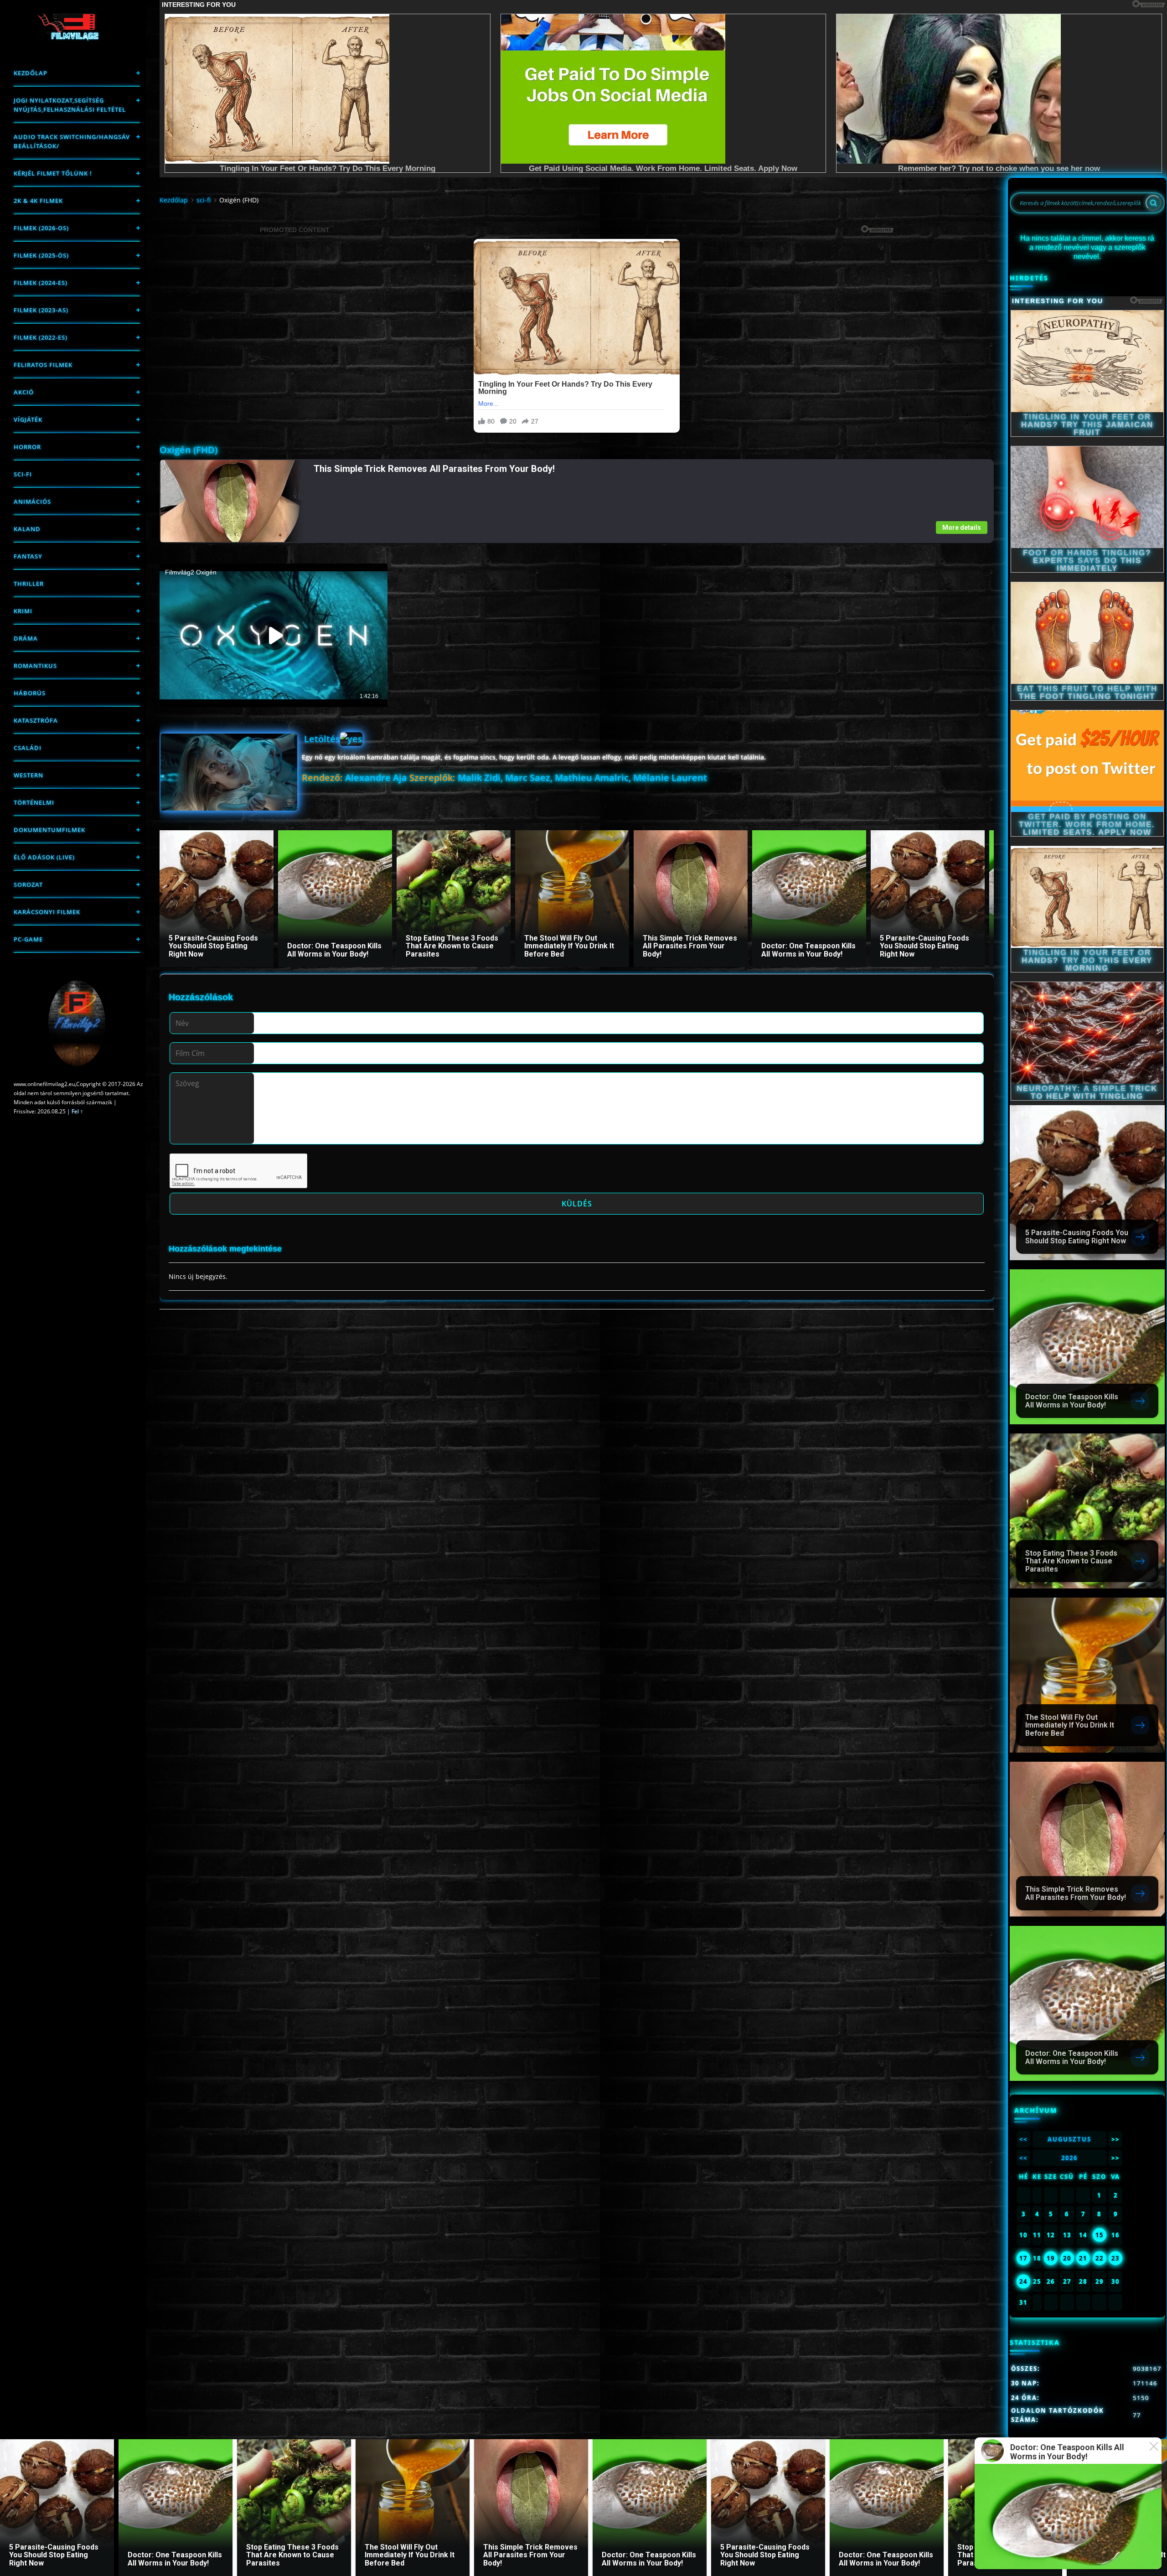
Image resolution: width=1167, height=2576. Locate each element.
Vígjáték (28, 419)
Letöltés (322, 739)
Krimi (23, 611)
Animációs (32, 502)
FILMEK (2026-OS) (41, 228)
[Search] (1153, 203)
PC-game (28, 939)
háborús (30, 693)
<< (1023, 2139)
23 (1115, 2258)
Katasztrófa (36, 720)
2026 (1069, 2158)
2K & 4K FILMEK (38, 201)
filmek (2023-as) (41, 310)
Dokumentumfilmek (49, 830)
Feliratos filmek (43, 365)
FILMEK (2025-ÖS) (41, 255)
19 (1051, 2258)
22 (1100, 2258)
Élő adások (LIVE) (44, 857)
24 (1023, 2281)
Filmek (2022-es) (41, 337)
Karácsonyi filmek (47, 912)
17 (1023, 2258)
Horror (27, 447)
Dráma (26, 638)
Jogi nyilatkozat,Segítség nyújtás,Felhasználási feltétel (70, 105)
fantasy (28, 556)
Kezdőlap (31, 73)
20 (1067, 2258)
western (28, 775)
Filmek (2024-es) (41, 283)
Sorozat (28, 885)
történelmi (34, 802)
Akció (24, 392)
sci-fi (23, 474)
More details (962, 528)
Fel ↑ (77, 1111)
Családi (28, 748)
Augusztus (1069, 2139)
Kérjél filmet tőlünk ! (53, 173)
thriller (29, 584)
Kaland (27, 529)
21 (1083, 2258)
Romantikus (35, 666)
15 (1100, 2235)
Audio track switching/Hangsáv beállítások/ (72, 141)
